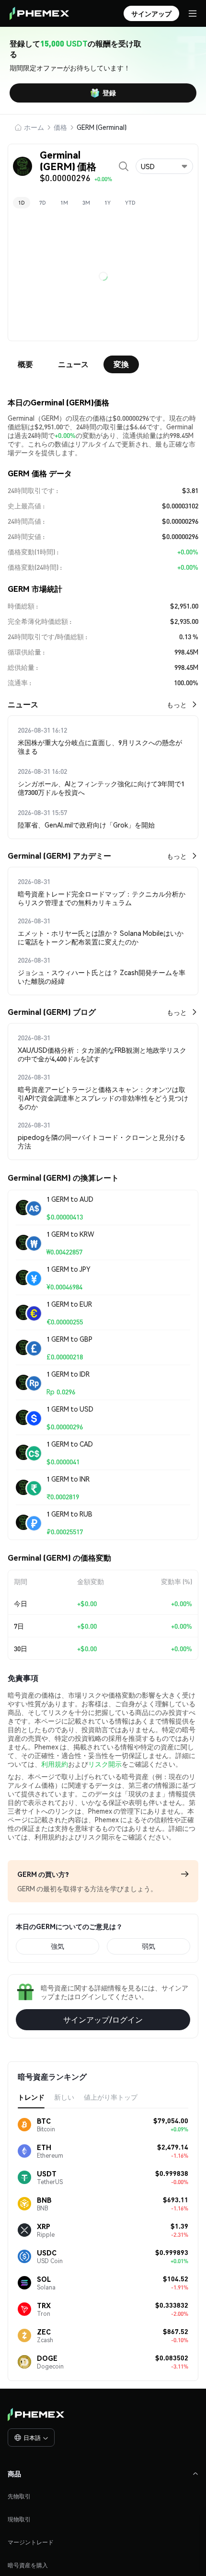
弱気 (149, 1946)
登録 (109, 92)
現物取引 (19, 2519)
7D (43, 203)
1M (64, 203)
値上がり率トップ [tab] (111, 2097)
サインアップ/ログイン (103, 2019)
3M (86, 203)
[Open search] (124, 166)
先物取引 (19, 2496)
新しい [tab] (64, 2097)
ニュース (73, 364)
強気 (57, 1946)
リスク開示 (105, 1764)
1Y (108, 203)
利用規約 (55, 1764)
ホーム (34, 127)
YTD (130, 203)
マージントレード (31, 2542)
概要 (25, 364)
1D (22, 203)
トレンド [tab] (31, 2097)
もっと (177, 704)
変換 (121, 364)
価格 (60, 127)
